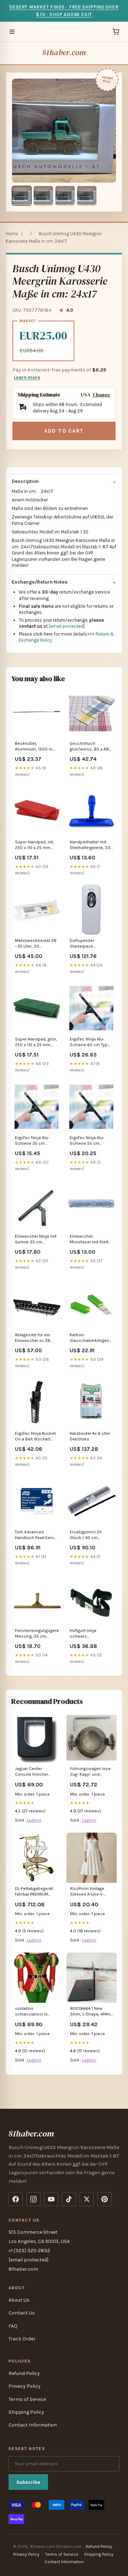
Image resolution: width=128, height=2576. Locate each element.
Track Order (22, 2339)
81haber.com (64, 52)
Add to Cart (64, 431)
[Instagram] (33, 2199)
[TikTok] (69, 2199)
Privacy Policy (25, 2386)
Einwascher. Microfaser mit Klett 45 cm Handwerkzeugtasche (91, 1240)
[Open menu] (12, 32)
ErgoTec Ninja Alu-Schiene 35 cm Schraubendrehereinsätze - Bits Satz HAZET (37, 1141)
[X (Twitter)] (87, 2199)
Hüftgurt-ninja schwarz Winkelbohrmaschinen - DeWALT (91, 1634)
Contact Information (33, 2425)
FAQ (13, 2326)
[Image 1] (22, 196)
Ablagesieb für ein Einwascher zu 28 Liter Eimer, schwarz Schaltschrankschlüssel (37, 1338)
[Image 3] (65, 196)
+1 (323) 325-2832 (29, 2251)
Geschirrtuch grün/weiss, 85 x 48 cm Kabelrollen (89, 747)
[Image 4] (87, 196)
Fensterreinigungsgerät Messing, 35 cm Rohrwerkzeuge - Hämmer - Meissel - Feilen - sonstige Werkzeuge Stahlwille (37, 1634)
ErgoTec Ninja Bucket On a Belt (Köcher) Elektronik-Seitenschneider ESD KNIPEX (36, 1437)
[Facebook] (16, 2199)
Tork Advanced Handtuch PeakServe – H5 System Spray (36, 1535)
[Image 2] (43, 196)
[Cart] (116, 32)
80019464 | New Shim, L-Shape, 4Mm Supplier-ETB (90, 2012)
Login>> (34, 1820)
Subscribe (28, 2482)
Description (25, 481)
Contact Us (22, 2313)
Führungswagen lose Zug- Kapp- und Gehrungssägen (90, 1772)
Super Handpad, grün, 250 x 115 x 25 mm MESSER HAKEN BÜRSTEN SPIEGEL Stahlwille (36, 1042)
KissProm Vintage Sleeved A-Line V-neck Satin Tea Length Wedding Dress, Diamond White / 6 (92, 1892)
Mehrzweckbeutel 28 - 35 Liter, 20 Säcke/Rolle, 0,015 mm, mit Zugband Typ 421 (36, 944)
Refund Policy (24, 2373)
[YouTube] (51, 2199)
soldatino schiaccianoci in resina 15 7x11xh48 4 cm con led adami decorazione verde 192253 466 (34, 2012)
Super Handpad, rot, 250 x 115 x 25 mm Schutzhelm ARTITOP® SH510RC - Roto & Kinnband (37, 845)
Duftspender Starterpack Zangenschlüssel (87, 944)
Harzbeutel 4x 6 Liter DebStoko (90, 1436)
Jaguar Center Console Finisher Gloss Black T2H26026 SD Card (34, 1772)
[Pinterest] (105, 2199)
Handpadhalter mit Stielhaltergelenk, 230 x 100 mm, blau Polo (91, 845)
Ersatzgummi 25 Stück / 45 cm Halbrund (86, 1535)
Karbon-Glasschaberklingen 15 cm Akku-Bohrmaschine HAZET (91, 1338)
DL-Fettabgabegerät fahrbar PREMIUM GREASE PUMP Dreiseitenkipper (34, 1892)
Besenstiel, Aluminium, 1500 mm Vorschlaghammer (36, 747)
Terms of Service (27, 2399)
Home (12, 234)
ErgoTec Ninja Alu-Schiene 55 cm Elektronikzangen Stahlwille (87, 1141)
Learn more (27, 377)
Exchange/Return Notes (40, 582)
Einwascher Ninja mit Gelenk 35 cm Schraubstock (36, 1240)
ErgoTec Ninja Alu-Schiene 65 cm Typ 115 (89, 1042)
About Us (19, 2300)
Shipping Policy (26, 2412)
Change (102, 395)
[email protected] (67, 626)
